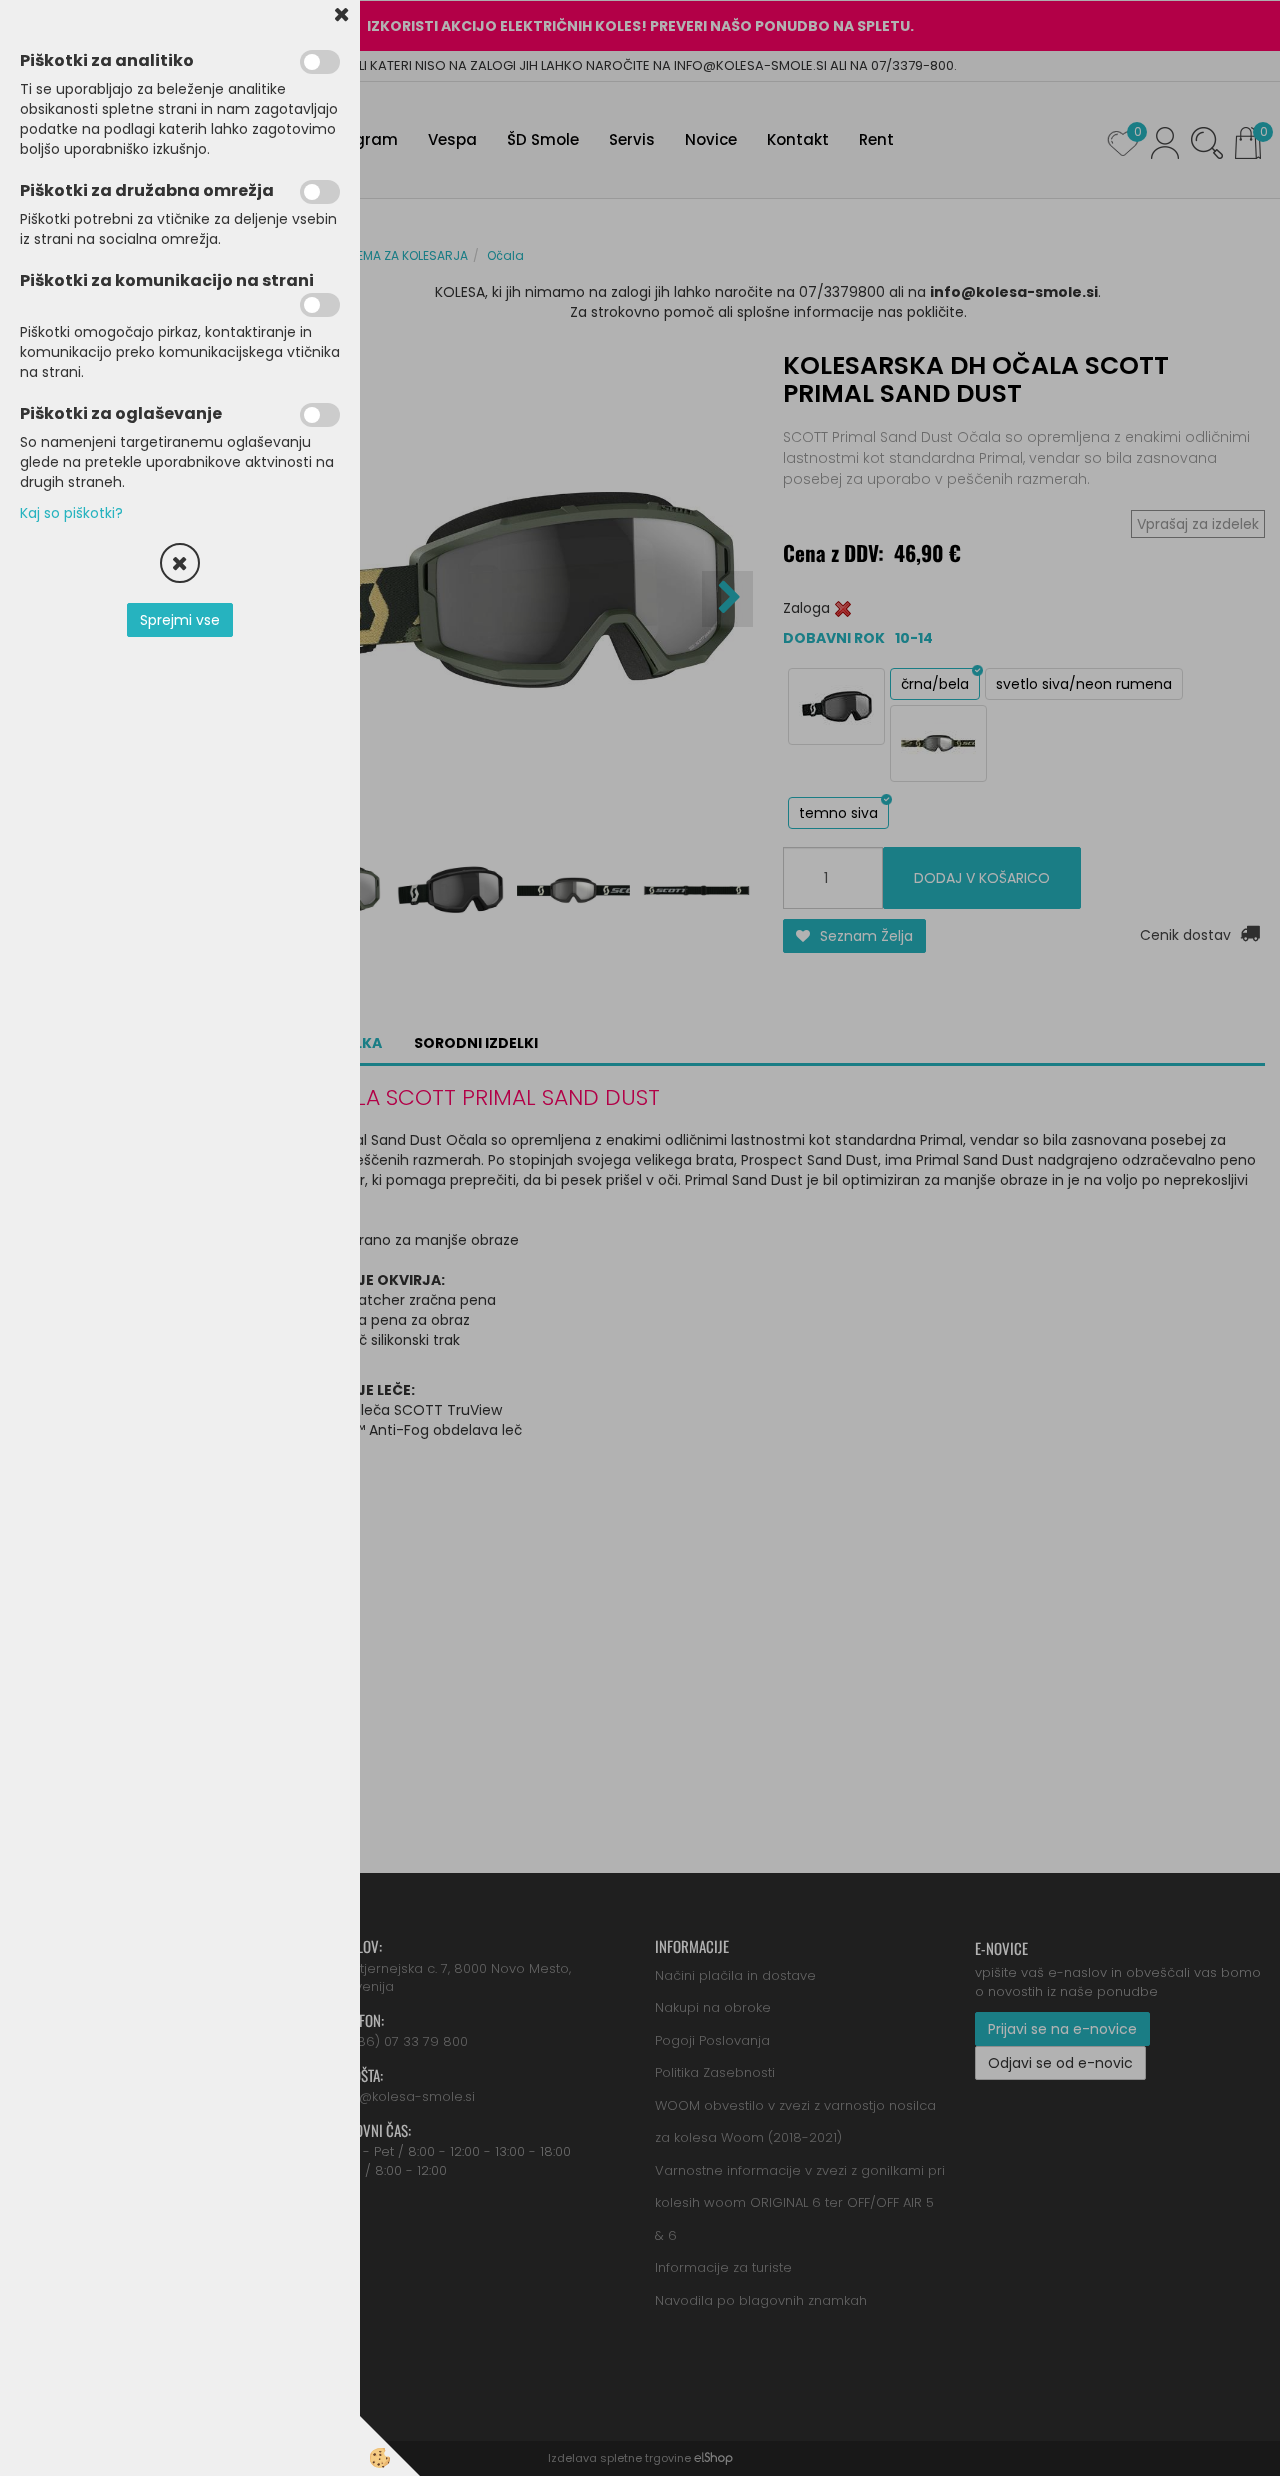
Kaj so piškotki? (71, 513)
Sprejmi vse (180, 620)
